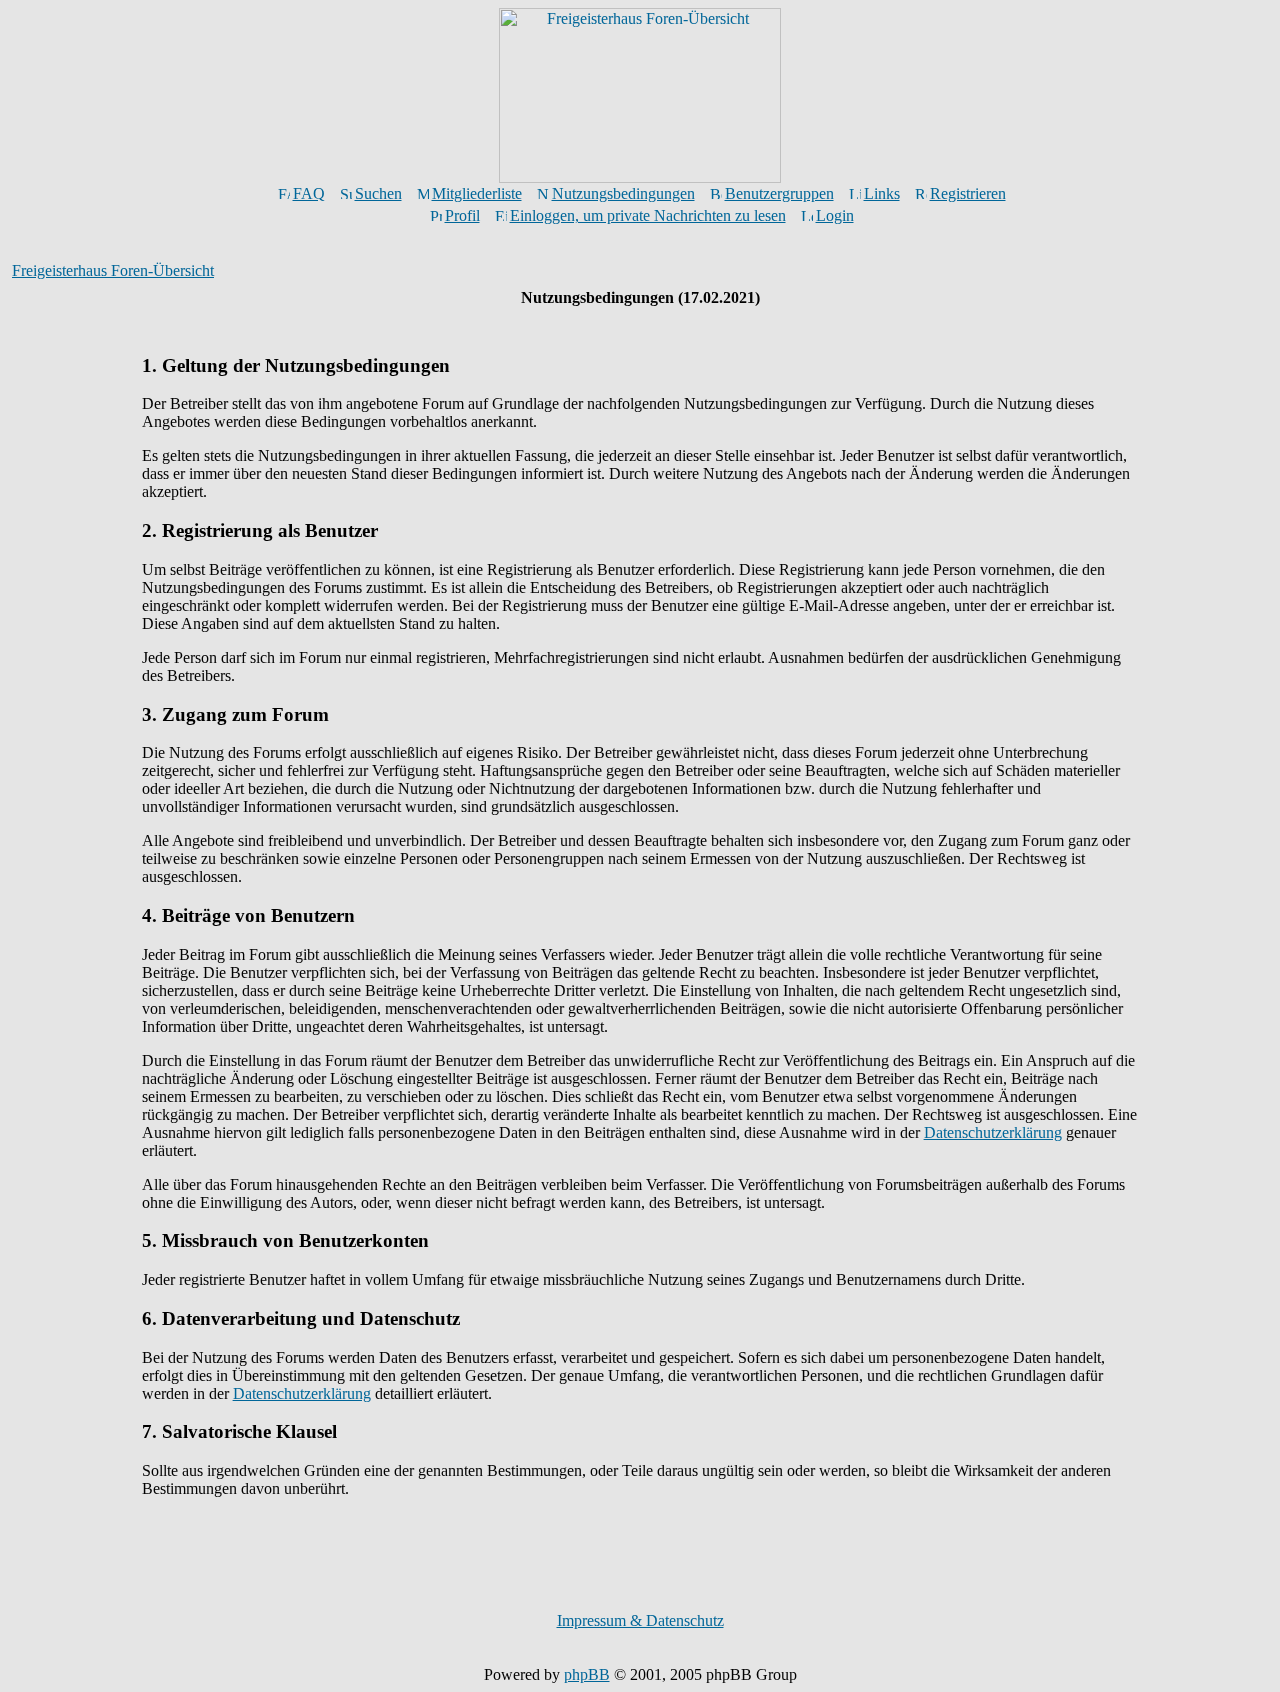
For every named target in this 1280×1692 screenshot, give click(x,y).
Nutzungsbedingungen (623, 193)
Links (882, 193)
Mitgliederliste (477, 193)
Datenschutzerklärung (993, 1132)
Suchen (378, 193)
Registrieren (968, 193)
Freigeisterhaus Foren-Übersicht (113, 270)
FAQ (309, 193)
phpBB (587, 1674)
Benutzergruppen (779, 193)
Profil (462, 215)
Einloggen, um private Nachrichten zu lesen (648, 215)
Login (835, 215)
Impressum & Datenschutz (640, 1620)
